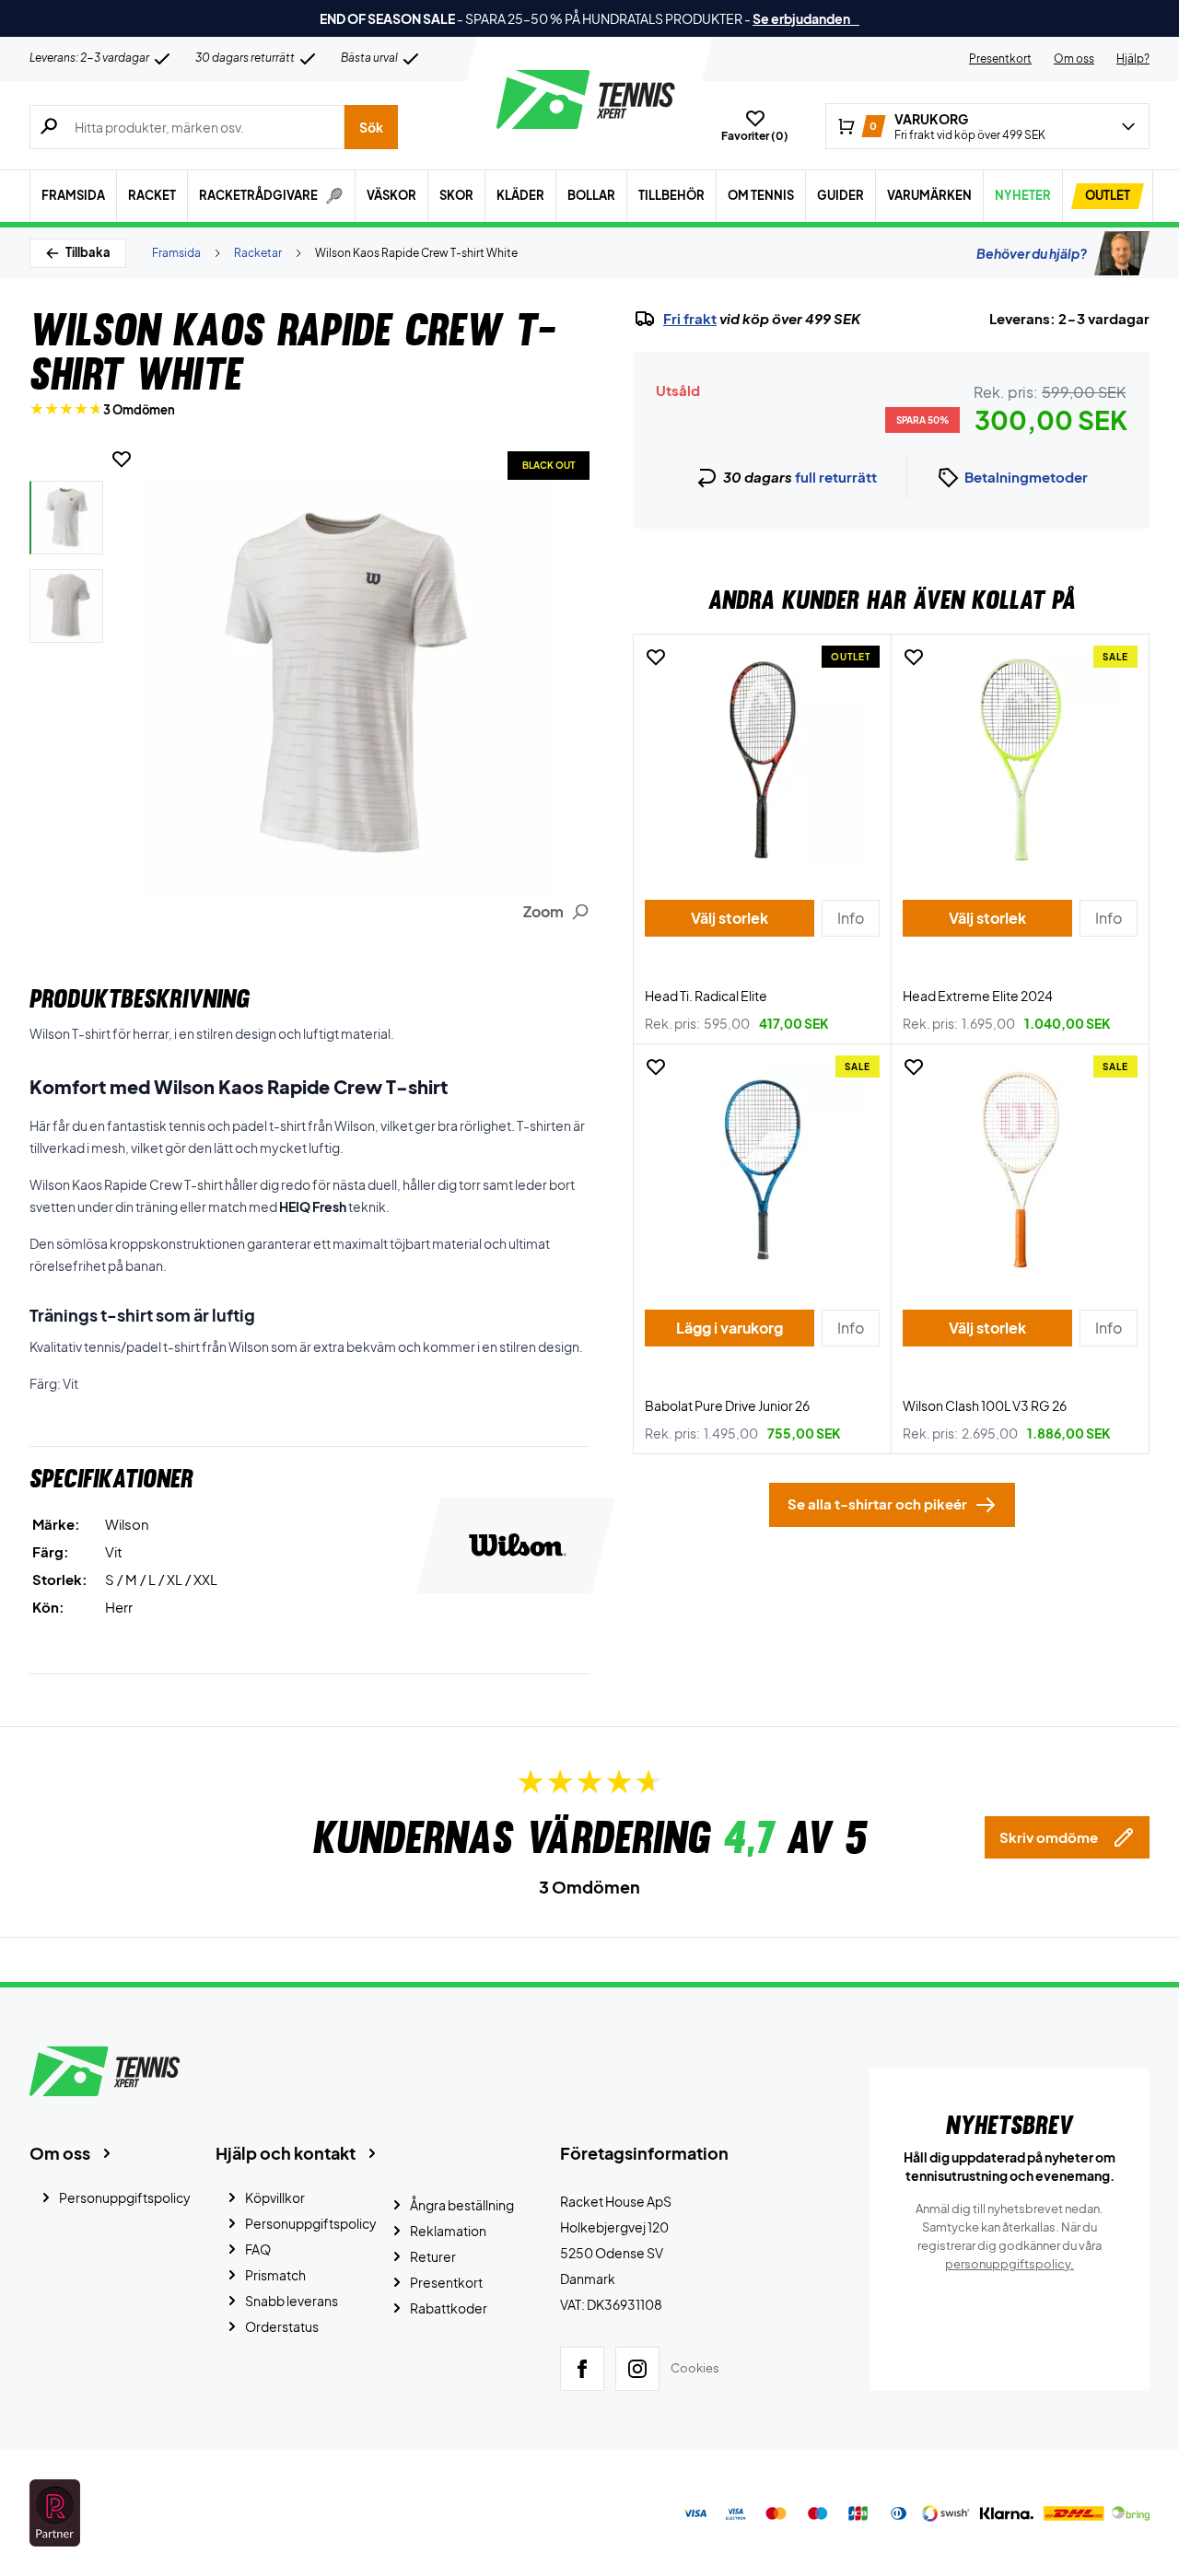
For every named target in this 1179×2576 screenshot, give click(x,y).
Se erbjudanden (806, 18)
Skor (456, 195)
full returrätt (836, 477)
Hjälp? (1133, 58)
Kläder (520, 195)
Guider (840, 195)
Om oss (1074, 58)
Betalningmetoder (1026, 477)
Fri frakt (690, 319)
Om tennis (761, 195)
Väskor (391, 195)
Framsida (73, 195)
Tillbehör (671, 195)
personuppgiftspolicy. (1010, 2264)
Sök (371, 127)
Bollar (591, 195)
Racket (152, 195)
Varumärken (929, 195)
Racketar (258, 253)
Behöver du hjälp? (1032, 253)
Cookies (695, 2368)
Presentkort (1000, 58)
